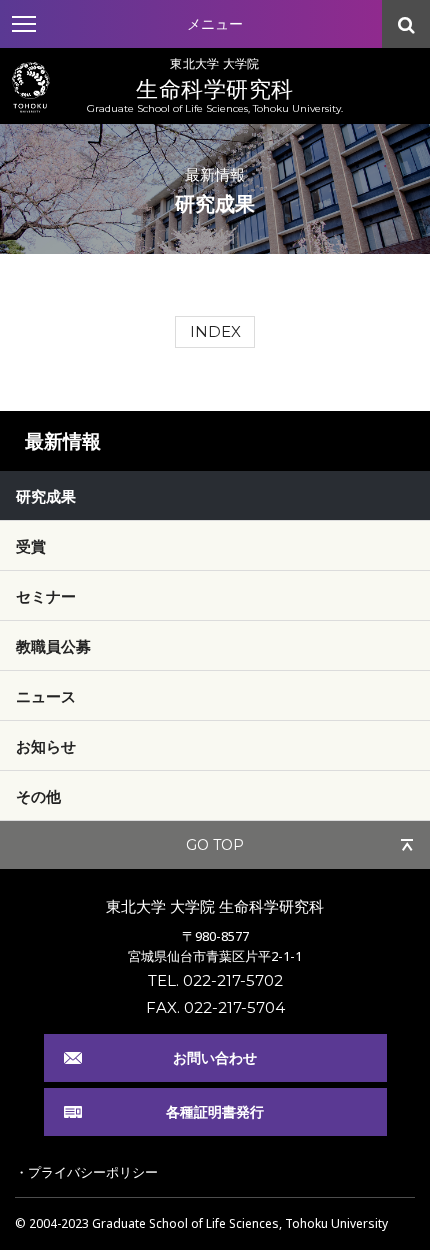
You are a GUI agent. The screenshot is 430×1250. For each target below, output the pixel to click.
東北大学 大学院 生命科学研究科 (215, 906)
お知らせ (46, 746)
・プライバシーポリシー (86, 1172)
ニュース (46, 696)
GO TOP (215, 845)
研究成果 (46, 496)
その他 (38, 796)
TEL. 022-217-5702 (215, 980)
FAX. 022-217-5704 (215, 1007)
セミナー (46, 596)
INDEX (215, 331)
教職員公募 (53, 646)
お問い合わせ (215, 1057)
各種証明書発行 (215, 1111)
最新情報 (63, 441)
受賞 (31, 546)
